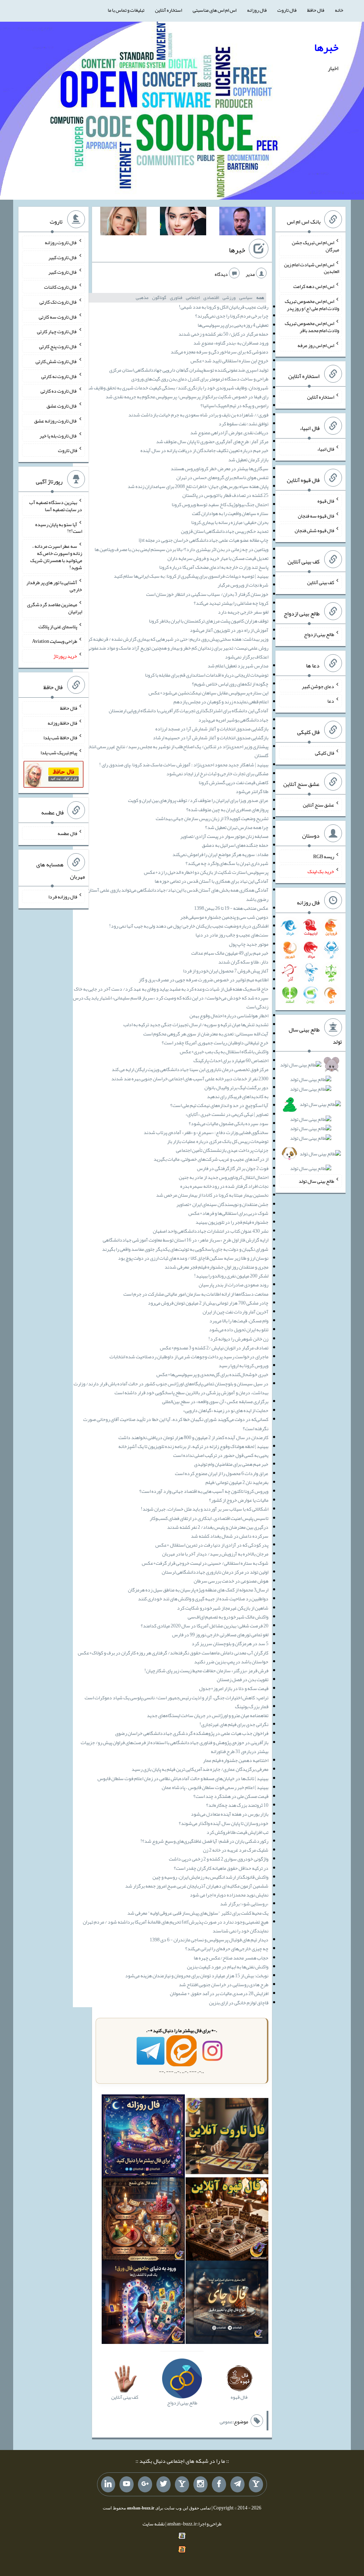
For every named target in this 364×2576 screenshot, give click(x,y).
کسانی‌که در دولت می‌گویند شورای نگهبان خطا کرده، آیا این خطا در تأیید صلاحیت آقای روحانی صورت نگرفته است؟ (176, 1424)
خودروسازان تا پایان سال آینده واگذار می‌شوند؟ (224, 1823)
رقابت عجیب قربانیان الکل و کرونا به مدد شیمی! (224, 307)
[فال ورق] (143, 2304)
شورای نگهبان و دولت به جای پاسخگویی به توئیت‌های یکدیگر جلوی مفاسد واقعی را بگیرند (185, 1249)
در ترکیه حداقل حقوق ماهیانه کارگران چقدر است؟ (221, 1868)
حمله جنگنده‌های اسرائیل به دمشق (235, 845)
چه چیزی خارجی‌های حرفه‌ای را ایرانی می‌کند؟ (227, 1948)
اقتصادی (211, 298)
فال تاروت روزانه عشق (56, 421)
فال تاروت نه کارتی (59, 376)
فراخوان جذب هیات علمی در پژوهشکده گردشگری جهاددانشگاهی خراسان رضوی (192, 1733)
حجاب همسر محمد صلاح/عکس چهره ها (231, 1958)
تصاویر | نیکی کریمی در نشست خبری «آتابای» (227, 1114)
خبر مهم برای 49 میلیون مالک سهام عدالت (230, 953)
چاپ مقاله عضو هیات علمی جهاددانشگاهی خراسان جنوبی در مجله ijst (204, 540)
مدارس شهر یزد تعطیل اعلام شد (238, 666)
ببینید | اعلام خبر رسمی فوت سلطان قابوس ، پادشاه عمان (215, 1787)
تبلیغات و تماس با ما (126, 10)
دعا (331, 701)
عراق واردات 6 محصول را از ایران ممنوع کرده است (222, 1473)
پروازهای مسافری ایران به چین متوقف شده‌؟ (227, 809)
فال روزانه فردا (63, 897)
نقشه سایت (154, 2524)
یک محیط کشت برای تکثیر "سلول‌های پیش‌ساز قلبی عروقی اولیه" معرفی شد (198, 1913)
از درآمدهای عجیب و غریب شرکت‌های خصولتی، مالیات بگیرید (211, 1159)
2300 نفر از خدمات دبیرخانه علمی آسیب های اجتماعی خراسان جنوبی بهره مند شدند (190, 1079)
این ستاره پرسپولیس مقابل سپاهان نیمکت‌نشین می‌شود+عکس (208, 693)
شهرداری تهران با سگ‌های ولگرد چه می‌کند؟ (227, 863)
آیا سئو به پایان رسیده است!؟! (59, 528)
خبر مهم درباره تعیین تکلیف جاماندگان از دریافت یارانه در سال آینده (204, 450)
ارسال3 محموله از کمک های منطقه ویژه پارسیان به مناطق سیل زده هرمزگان (198, 1590)
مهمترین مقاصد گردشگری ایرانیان (55, 608)
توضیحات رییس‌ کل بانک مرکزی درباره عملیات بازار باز (218, 1141)
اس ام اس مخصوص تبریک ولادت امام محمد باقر (312, 327)
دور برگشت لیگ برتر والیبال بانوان (236, 1087)
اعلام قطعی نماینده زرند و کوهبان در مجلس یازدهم (221, 702)
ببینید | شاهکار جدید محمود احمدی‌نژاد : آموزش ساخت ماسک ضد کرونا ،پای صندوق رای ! (184, 765)
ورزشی (229, 298)
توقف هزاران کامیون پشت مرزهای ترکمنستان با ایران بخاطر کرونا (209, 621)
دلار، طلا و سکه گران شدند (243, 962)
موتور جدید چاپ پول (249, 944)
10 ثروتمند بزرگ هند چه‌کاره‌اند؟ (237, 1805)
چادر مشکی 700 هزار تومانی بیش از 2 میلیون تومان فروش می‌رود (208, 1303)
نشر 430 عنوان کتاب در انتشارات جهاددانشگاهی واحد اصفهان (211, 1231)
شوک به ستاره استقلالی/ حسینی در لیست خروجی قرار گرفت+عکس (205, 1563)
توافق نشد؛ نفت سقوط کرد (243, 424)
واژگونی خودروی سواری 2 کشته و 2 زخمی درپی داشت (219, 1859)
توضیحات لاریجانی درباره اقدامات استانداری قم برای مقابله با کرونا (207, 675)
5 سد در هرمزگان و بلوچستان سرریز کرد (230, 1643)
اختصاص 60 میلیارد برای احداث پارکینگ (231, 1060)
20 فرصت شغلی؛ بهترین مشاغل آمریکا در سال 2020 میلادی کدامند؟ (205, 1626)
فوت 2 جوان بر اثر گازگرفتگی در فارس (233, 1168)
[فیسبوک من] (219, 2485)
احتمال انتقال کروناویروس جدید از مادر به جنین (224, 1177)
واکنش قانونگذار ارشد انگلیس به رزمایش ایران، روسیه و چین (210, 1877)
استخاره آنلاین (168, 10)
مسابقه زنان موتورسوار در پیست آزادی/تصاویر (224, 836)
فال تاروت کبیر (63, 257)
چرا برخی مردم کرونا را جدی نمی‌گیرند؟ (232, 316)
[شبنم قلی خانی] (123, 222)
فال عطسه (67, 833)
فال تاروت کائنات (61, 287)
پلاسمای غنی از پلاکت (58, 626)
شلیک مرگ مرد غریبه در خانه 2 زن (236, 1850)
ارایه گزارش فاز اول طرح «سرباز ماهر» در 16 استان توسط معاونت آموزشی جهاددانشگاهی (186, 1240)
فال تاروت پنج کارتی (58, 346)
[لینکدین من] (108, 2485)
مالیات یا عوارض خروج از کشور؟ (239, 1500)
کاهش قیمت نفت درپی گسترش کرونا (234, 782)
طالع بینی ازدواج (319, 634)
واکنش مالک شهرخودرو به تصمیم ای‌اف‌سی (228, 1617)
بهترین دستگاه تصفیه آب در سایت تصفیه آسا (56, 506)
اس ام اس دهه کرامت (314, 286)
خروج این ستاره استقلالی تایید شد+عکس (229, 361)
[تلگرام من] (237, 2485)
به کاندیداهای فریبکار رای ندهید (238, 1096)
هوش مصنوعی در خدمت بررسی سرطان (231, 1581)
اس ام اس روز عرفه (316, 345)
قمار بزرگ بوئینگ (252, 1706)
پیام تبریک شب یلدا (59, 752)
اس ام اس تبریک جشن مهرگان (315, 246)
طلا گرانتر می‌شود (252, 791)
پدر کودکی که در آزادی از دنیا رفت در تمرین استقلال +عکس (212, 1545)
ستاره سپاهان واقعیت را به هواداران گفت (230, 513)
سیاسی (246, 298)
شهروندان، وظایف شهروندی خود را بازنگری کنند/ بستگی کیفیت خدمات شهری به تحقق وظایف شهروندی (172, 388)
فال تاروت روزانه (61, 242)
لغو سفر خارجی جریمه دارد (243, 612)
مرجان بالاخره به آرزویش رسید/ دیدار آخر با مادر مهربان (215, 1554)
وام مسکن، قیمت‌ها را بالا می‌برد (239, 1321)
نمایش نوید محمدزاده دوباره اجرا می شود (229, 1895)
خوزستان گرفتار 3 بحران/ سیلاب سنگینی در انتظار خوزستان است (207, 594)
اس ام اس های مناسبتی (215, 10)
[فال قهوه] (227, 2220)
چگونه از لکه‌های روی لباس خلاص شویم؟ (230, 684)
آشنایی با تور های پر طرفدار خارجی (54, 586)
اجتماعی (193, 298)
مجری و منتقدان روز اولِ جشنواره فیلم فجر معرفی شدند (216, 1267)
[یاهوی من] (256, 2485)
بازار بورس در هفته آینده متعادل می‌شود (230, 1814)
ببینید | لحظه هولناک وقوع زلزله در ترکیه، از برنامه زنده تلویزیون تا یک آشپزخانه (193, 1446)
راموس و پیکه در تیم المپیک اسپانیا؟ (234, 405)
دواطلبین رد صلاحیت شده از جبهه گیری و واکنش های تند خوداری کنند (203, 1599)
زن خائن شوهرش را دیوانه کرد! (238, 1339)
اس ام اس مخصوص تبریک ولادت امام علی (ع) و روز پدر (312, 305)
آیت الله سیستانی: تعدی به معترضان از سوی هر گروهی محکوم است (206, 1034)
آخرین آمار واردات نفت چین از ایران (235, 1312)
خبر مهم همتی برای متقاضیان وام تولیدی (231, 1464)
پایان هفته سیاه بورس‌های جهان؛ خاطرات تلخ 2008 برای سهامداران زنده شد (198, 486)
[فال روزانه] (143, 2137)
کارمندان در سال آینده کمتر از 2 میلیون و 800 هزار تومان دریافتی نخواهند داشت (193, 1437)
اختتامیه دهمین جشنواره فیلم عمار (236, 1760)
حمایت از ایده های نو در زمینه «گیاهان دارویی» (226, 1410)
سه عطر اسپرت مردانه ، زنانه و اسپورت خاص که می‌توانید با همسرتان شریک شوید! (56, 557)
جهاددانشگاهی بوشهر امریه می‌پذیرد (233, 720)
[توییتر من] (164, 2485)
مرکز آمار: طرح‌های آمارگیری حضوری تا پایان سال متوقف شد (212, 441)
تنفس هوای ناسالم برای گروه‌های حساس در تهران (222, 477)
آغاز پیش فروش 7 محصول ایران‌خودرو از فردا (226, 971)
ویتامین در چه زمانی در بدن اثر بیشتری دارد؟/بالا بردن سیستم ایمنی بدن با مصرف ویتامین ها (181, 549)
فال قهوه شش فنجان (314, 530)
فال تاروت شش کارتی (56, 361)
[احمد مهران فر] (242, 222)
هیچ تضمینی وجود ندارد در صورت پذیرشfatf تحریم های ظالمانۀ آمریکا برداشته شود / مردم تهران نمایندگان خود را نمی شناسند (176, 1926)
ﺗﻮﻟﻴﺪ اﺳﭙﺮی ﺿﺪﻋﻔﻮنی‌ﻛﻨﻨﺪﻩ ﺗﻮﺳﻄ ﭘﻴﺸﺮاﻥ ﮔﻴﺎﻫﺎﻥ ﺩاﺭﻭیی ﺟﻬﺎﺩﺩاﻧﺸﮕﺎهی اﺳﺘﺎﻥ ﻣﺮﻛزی (189, 370)
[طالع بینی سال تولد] (311, 1119)
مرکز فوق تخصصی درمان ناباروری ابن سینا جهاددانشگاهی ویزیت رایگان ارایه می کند (190, 1069)
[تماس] (182, 2485)
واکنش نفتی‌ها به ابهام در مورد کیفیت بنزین (228, 1967)
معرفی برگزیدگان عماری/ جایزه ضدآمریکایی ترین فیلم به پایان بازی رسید (200, 1769)
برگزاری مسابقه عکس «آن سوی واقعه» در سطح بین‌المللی (215, 1401)
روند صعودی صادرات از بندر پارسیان (234, 1285)
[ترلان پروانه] (183, 222)
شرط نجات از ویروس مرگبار (243, 585)
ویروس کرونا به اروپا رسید (243, 1365)
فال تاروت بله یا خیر (58, 435)
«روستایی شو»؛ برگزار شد (244, 1904)
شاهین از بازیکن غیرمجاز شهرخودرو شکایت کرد (223, 1608)
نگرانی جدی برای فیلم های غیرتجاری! (234, 1724)
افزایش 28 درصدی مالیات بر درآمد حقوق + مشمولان (219, 1993)
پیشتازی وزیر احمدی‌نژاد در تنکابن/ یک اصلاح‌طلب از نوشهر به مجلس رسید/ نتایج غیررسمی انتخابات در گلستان (172, 751)
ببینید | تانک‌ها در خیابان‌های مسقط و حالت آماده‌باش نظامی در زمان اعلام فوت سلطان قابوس (183, 1778)
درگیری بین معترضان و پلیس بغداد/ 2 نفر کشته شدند (218, 1527)
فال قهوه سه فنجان (316, 515)
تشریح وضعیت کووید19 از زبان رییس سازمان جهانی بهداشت (212, 818)
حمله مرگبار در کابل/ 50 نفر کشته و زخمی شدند (223, 334)
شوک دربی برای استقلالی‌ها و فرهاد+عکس (228, 1213)
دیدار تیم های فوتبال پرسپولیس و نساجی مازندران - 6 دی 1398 (209, 1940)
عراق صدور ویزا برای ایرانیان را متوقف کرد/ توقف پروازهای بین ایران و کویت (198, 800)
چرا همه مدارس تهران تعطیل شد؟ (237, 827)
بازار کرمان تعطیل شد (248, 460)
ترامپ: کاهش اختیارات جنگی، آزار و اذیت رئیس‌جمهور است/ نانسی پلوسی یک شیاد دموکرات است (176, 1698)
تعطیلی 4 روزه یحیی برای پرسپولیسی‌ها (233, 325)
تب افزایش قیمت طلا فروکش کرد (237, 1832)
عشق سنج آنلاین (318, 804)
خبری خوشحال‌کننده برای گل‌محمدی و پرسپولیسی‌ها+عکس (212, 1374)
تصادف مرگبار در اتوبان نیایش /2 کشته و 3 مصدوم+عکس (214, 1348)
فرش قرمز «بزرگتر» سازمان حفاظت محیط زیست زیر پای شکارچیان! (206, 1670)
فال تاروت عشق (62, 406)
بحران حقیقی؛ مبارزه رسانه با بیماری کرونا (230, 522)
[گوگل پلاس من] (145, 2485)
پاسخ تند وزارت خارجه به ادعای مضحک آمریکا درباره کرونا (214, 567)
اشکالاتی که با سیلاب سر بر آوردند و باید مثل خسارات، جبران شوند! (205, 1509)
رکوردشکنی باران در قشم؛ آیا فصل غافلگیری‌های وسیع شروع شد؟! (204, 1841)
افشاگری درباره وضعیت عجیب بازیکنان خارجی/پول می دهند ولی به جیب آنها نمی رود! (189, 926)
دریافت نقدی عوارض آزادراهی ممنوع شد (229, 432)
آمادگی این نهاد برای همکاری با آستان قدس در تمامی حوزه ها (212, 881)
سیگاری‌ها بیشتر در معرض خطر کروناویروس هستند (220, 468)
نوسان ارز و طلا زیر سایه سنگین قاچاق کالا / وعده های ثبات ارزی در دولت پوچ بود (193, 1258)
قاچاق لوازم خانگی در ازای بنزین (239, 2003)
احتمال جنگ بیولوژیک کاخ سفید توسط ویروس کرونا (220, 504)
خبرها (326, 47)
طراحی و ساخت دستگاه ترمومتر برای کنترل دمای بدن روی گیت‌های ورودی (200, 379)
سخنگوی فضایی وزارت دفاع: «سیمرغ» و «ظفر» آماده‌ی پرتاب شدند (206, 1132)
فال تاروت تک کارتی (58, 302)
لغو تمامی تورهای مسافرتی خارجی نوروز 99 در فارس (220, 1635)
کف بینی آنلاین (321, 582)
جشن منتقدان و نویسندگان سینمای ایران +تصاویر (222, 1204)
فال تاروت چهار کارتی (57, 331)
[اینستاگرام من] (200, 2485)
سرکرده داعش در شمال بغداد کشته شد (230, 1536)
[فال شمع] (143, 2220)
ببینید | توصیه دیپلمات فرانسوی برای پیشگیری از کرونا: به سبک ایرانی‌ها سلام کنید (191, 576)
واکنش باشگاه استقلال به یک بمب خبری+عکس (224, 1051)
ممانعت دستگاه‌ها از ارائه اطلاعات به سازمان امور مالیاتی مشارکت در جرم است (196, 1294)
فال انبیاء (326, 449)
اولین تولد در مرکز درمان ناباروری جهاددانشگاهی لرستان (215, 1572)
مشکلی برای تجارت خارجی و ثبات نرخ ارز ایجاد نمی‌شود (217, 773)
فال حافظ (316, 10)
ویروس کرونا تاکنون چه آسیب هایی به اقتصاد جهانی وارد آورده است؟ (204, 1491)
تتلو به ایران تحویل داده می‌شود (239, 1329)
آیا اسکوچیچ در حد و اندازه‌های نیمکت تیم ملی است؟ (219, 1105)
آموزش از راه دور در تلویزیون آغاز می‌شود (229, 630)
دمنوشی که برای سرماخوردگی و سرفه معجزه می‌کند (220, 352)
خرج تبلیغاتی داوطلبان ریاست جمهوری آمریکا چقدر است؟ (215, 1043)
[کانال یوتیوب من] (127, 2485)
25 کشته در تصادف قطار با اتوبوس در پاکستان (225, 495)
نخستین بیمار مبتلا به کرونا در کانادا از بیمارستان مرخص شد (212, 1195)
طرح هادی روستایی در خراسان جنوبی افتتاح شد (224, 1984)
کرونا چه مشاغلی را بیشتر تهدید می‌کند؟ (231, 603)
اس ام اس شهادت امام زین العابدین (312, 268)
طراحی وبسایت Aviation (55, 641)
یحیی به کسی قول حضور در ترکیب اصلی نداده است (221, 1455)
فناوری (176, 298)
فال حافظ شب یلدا (60, 738)
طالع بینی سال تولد (316, 1181)
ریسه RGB (324, 856)
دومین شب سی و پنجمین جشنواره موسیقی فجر (224, 917)
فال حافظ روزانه (62, 723)
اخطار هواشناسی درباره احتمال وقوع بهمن (229, 1016)
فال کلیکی (325, 753)
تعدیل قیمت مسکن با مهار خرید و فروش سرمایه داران (218, 558)
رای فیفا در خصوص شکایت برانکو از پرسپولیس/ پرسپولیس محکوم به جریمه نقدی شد (187, 397)
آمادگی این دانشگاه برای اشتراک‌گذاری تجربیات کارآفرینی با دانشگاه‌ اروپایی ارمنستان (189, 710)
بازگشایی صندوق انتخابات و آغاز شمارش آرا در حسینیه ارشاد (211, 738)
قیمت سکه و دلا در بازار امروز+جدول (234, 1688)
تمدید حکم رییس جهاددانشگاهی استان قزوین (225, 531)
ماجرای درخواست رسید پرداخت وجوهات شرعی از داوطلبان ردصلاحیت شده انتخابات (189, 1357)
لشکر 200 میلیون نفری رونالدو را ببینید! (231, 1276)
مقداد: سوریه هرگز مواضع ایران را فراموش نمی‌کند (220, 854)
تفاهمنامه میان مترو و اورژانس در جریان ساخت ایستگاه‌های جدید (208, 1715)
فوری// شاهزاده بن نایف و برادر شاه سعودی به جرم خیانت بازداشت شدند (198, 415)
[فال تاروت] (227, 2137)
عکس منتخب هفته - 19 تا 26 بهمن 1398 (231, 908)
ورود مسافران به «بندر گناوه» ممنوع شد (231, 343)
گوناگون (159, 298)
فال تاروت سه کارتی (58, 316)
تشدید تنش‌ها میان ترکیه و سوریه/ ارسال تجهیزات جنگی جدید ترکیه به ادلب (196, 1024)
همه (260, 298)
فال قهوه (326, 501)
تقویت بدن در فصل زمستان (243, 1679)
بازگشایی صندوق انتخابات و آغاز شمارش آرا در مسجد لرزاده (212, 729)
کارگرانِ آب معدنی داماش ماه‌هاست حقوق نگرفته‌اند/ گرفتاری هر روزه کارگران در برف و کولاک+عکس (173, 1653)
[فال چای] (227, 2304)
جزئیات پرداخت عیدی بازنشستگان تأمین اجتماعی (222, 1150)
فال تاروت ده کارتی (59, 391)
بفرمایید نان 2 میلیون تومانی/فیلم (237, 1482)
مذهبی (142, 298)
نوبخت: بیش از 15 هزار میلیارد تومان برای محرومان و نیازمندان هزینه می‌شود (197, 1976)
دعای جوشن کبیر (318, 686)
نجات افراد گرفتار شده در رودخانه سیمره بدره (224, 1186)
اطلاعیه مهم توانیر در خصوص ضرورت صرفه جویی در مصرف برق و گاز (204, 980)
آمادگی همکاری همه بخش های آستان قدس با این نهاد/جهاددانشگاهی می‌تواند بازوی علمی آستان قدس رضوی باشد (172, 894)
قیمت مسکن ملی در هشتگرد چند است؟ (231, 1796)
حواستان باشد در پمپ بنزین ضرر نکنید (231, 1662)
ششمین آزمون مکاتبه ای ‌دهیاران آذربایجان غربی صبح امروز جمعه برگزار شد (197, 1886)
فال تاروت (287, 10)
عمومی (226, 2422)
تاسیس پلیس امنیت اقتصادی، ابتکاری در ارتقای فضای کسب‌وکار (209, 1518)
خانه (339, 10)
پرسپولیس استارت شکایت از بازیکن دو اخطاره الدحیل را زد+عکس (206, 872)
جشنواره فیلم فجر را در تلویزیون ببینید (232, 1222)
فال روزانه (257, 10)
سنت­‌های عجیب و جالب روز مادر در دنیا (232, 935)
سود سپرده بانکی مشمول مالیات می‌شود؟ (229, 1123)
